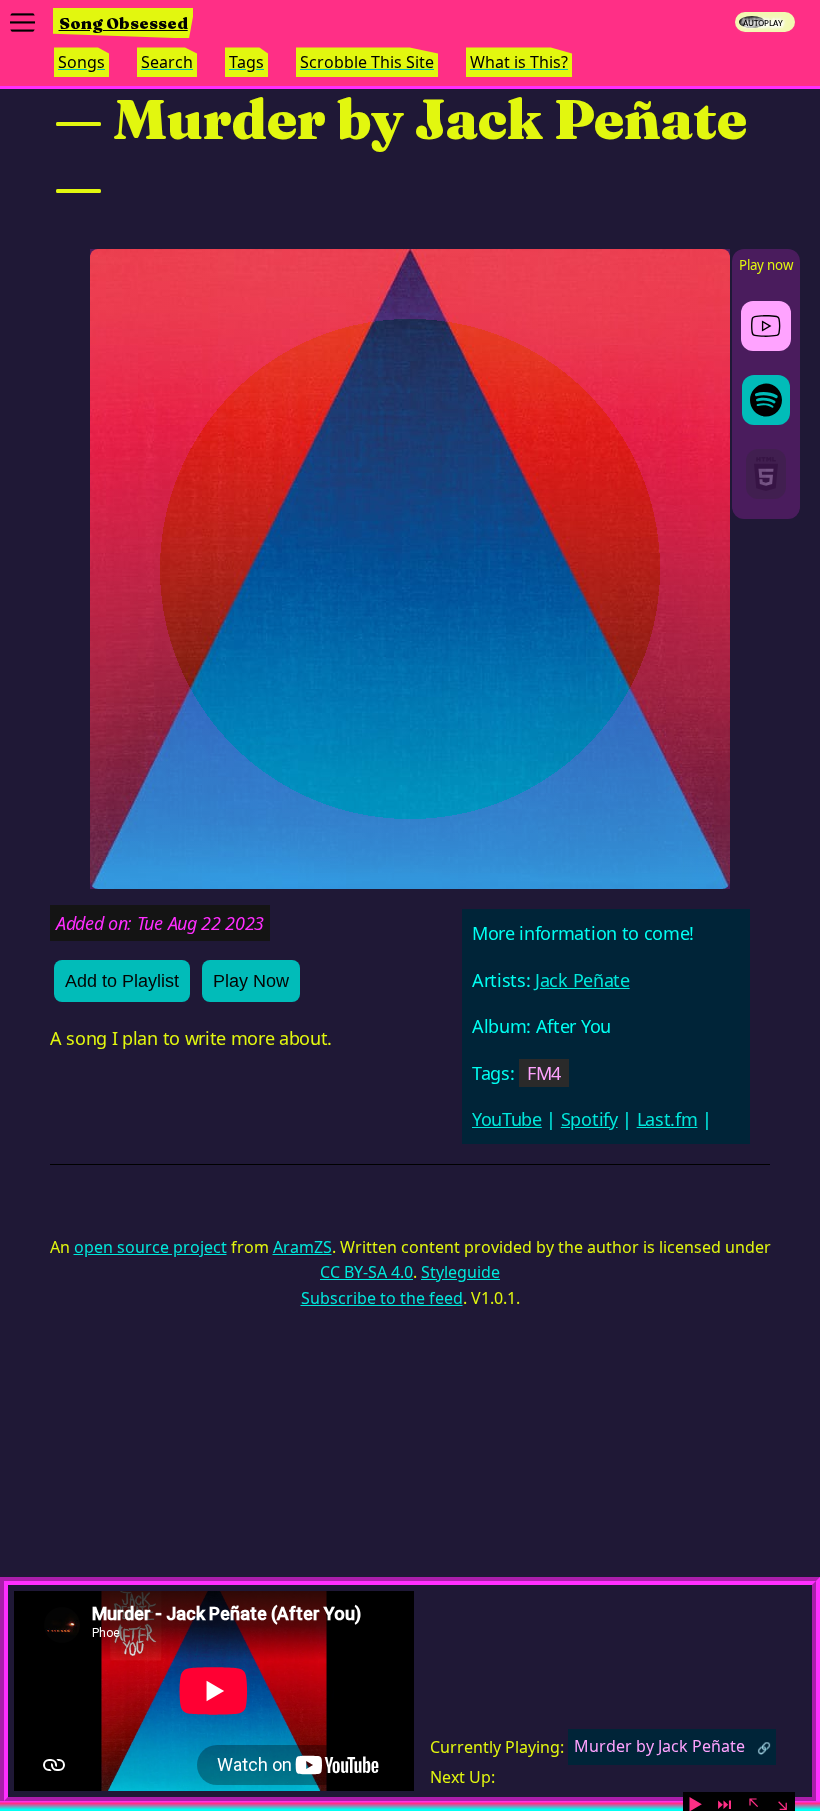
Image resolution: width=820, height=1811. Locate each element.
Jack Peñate (582, 980)
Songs (81, 62)
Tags (246, 62)
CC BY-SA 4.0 (366, 1272)
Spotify (589, 1119)
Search (167, 62)
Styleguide (460, 1272)
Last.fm (667, 1119)
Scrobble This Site (367, 62)
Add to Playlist (122, 981)
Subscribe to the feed (382, 1298)
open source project (150, 1247)
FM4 (544, 1073)
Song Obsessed (123, 23)
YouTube (507, 1119)
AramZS (302, 1247)
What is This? (519, 62)
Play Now (251, 981)
